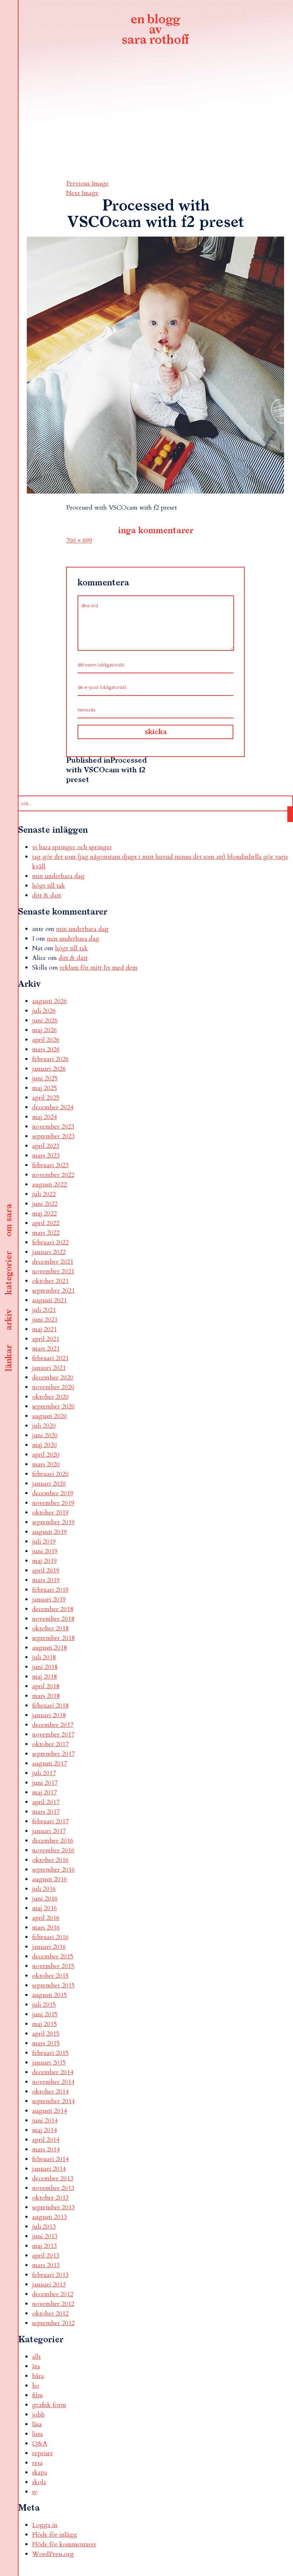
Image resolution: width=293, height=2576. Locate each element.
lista (38, 2434)
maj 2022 (44, 1213)
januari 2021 (49, 1368)
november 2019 (53, 1503)
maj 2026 (44, 1030)
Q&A (40, 2444)
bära (38, 2376)
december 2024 (53, 1107)
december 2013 (53, 2178)
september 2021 (53, 1291)
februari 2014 (50, 2159)
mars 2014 (46, 2149)
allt (36, 2357)
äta (36, 2366)
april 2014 (46, 2140)
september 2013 (53, 2207)
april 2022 (46, 1223)
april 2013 (46, 2256)
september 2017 (53, 1754)
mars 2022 (46, 1233)
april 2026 (46, 1040)
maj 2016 (44, 1908)
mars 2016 (46, 1928)
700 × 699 (79, 541)
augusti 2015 (49, 1995)
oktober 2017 (50, 1744)
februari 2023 (50, 1165)
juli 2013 (44, 2227)
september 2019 (53, 1522)
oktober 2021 (50, 1281)
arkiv (9, 1320)
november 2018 (53, 1619)
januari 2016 (49, 1947)
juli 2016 (44, 1889)
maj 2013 (44, 2246)
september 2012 (53, 2323)
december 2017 (53, 1725)
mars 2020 (46, 1464)
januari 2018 (49, 1715)
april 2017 (46, 1802)
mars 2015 (46, 2043)
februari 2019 (50, 1590)
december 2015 (53, 1956)
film (38, 2395)
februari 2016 (50, 1937)
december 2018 (53, 1609)
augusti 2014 (49, 2111)
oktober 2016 (50, 1860)
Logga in (45, 2525)
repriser (43, 2453)
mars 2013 (46, 2265)
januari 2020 (49, 1484)
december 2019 (53, 1493)
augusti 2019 (49, 1532)
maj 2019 (44, 1561)
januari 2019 (49, 1599)
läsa (37, 2424)
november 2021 (53, 1271)
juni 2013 (45, 2236)
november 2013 (53, 2188)
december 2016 (53, 1841)
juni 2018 (45, 1667)
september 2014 (53, 2101)
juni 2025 (45, 1078)
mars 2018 (46, 1696)
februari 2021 (50, 1358)
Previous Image (87, 184)
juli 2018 (44, 1657)
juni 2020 (45, 1435)
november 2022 (53, 1175)
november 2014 (53, 2082)
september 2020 (53, 1406)
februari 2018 (50, 1706)
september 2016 (53, 1870)
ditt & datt (47, 895)
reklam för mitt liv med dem (99, 968)
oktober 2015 (50, 1976)
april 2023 (46, 1146)
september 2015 (53, 1985)
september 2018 (53, 1638)
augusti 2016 (49, 1879)
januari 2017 (49, 1831)
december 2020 (53, 1378)
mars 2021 (46, 1349)
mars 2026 (46, 1049)
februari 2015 (50, 2053)
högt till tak (49, 886)
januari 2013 (49, 2285)
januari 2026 (49, 1069)
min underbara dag (58, 876)
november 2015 (53, 1966)
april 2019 (46, 1571)
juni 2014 (45, 2121)
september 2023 (53, 1136)
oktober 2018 (50, 1628)
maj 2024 (44, 1117)
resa (37, 2463)
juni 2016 (45, 1899)
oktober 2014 (50, 2092)
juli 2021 (44, 1310)
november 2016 (53, 1850)
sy (35, 2492)
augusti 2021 (49, 1300)
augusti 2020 (49, 1416)
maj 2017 (44, 1792)
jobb (38, 2415)
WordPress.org (53, 2554)
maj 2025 (44, 1088)
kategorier (9, 1273)
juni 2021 (45, 1320)
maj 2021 (44, 1329)
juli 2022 (44, 1194)
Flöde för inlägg (55, 2535)
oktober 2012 (50, 2314)
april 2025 (46, 1098)
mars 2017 (46, 1812)
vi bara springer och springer (72, 847)
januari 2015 (49, 2063)
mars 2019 (46, 1580)
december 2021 (53, 1262)
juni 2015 (45, 2014)
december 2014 (53, 2072)
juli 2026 (44, 1011)
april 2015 (46, 2034)
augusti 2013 (49, 2217)
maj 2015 (44, 2024)
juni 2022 (45, 1204)
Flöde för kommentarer (64, 2544)
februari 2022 (50, 1242)
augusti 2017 (49, 1763)
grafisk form (49, 2405)
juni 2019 (45, 1551)
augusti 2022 (49, 1185)
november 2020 (53, 1387)
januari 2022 (49, 1252)
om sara (9, 1221)
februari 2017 (50, 1821)
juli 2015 (44, 2005)
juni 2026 (45, 1021)
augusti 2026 (49, 1001)
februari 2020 (50, 1474)
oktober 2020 (50, 1397)
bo (36, 2386)
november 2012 (53, 2304)
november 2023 (53, 1127)
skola (39, 2482)
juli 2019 (44, 1542)
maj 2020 (44, 1445)
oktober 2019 (50, 1513)
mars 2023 (46, 1156)
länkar (9, 1359)
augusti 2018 (49, 1648)
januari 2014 (49, 2169)
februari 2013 (50, 2275)
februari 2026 (50, 1059)
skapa (40, 2473)
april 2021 (46, 1339)
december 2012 (53, 2294)
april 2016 (46, 1918)
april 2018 (46, 1686)
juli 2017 (44, 1773)
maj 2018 (44, 1677)
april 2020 (46, 1455)
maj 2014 (44, 2130)
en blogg (155, 30)
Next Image (82, 193)
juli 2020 (44, 1426)
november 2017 (53, 1735)
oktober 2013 (50, 2198)
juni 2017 (45, 1783)
